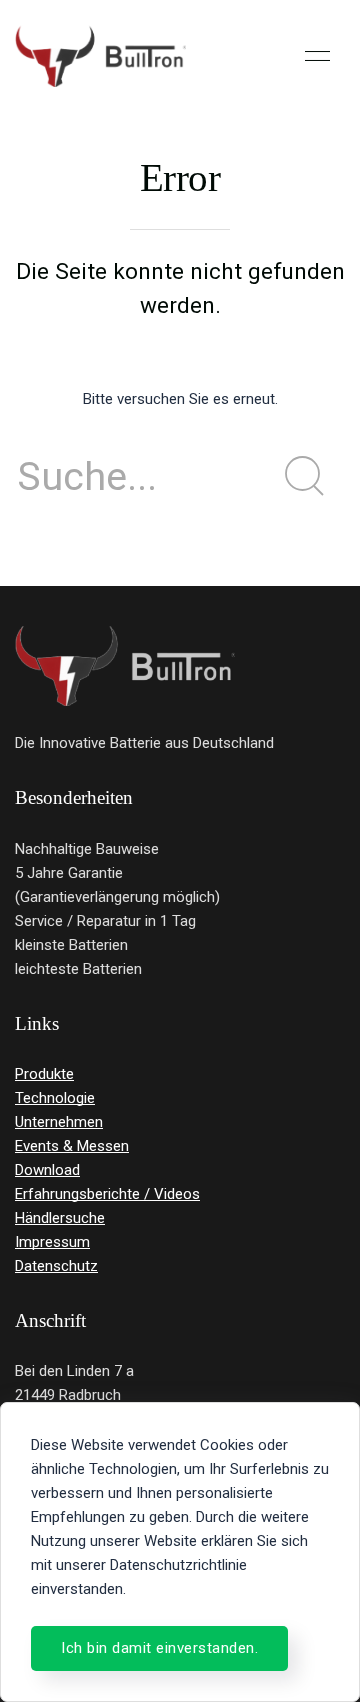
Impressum (52, 1242)
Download (47, 1170)
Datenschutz (56, 1266)
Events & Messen (72, 1146)
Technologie (55, 1098)
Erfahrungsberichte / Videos (107, 1194)
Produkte (44, 1074)
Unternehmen (59, 1122)
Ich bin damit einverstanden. (159, 1648)
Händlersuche (60, 1218)
